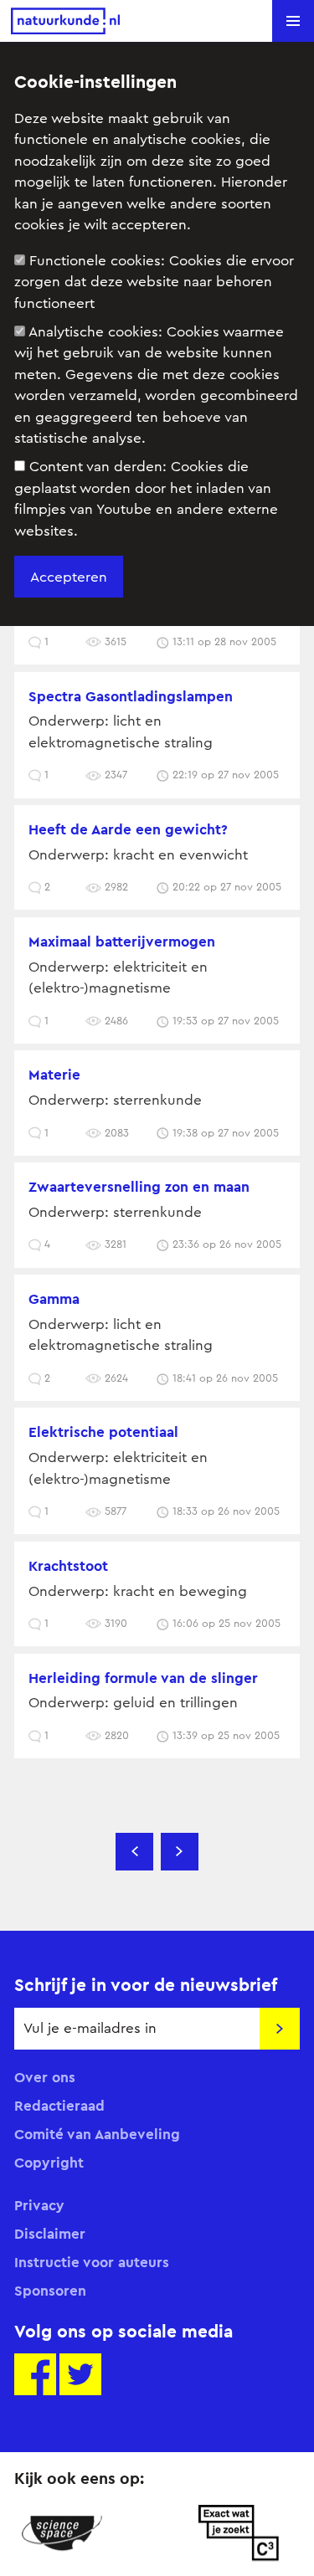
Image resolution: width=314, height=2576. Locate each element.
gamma (54, 1299)
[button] (293, 21)
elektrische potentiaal (103, 1432)
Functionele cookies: (154, 282)
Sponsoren (50, 2291)
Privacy (39, 2205)
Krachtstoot (68, 1566)
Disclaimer (50, 2234)
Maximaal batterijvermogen (122, 942)
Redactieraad (59, 2106)
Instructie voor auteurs (92, 2262)
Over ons (45, 2077)
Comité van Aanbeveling (97, 2134)
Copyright (49, 2163)
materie (54, 1075)
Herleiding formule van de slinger (143, 1678)
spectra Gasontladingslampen (131, 696)
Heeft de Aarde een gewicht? (128, 829)
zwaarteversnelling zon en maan (139, 1187)
